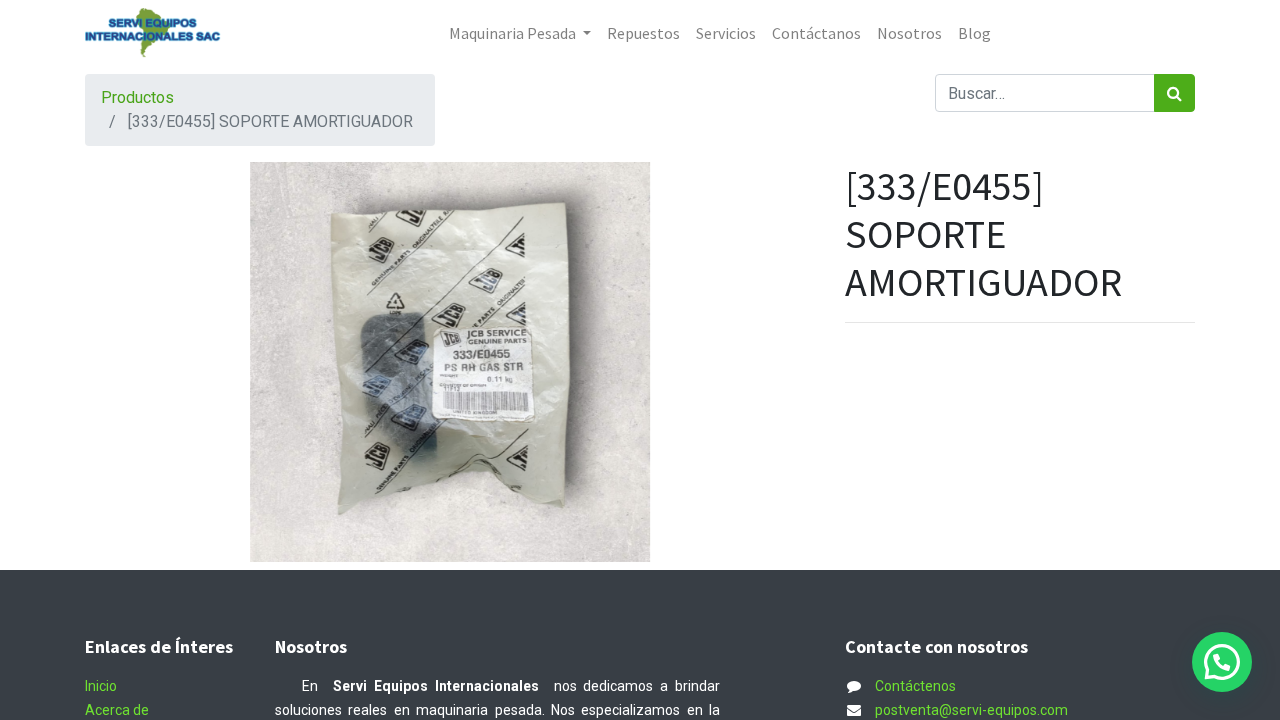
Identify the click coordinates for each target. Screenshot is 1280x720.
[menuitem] (643, 33)
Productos (137, 97)
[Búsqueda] (1174, 93)
